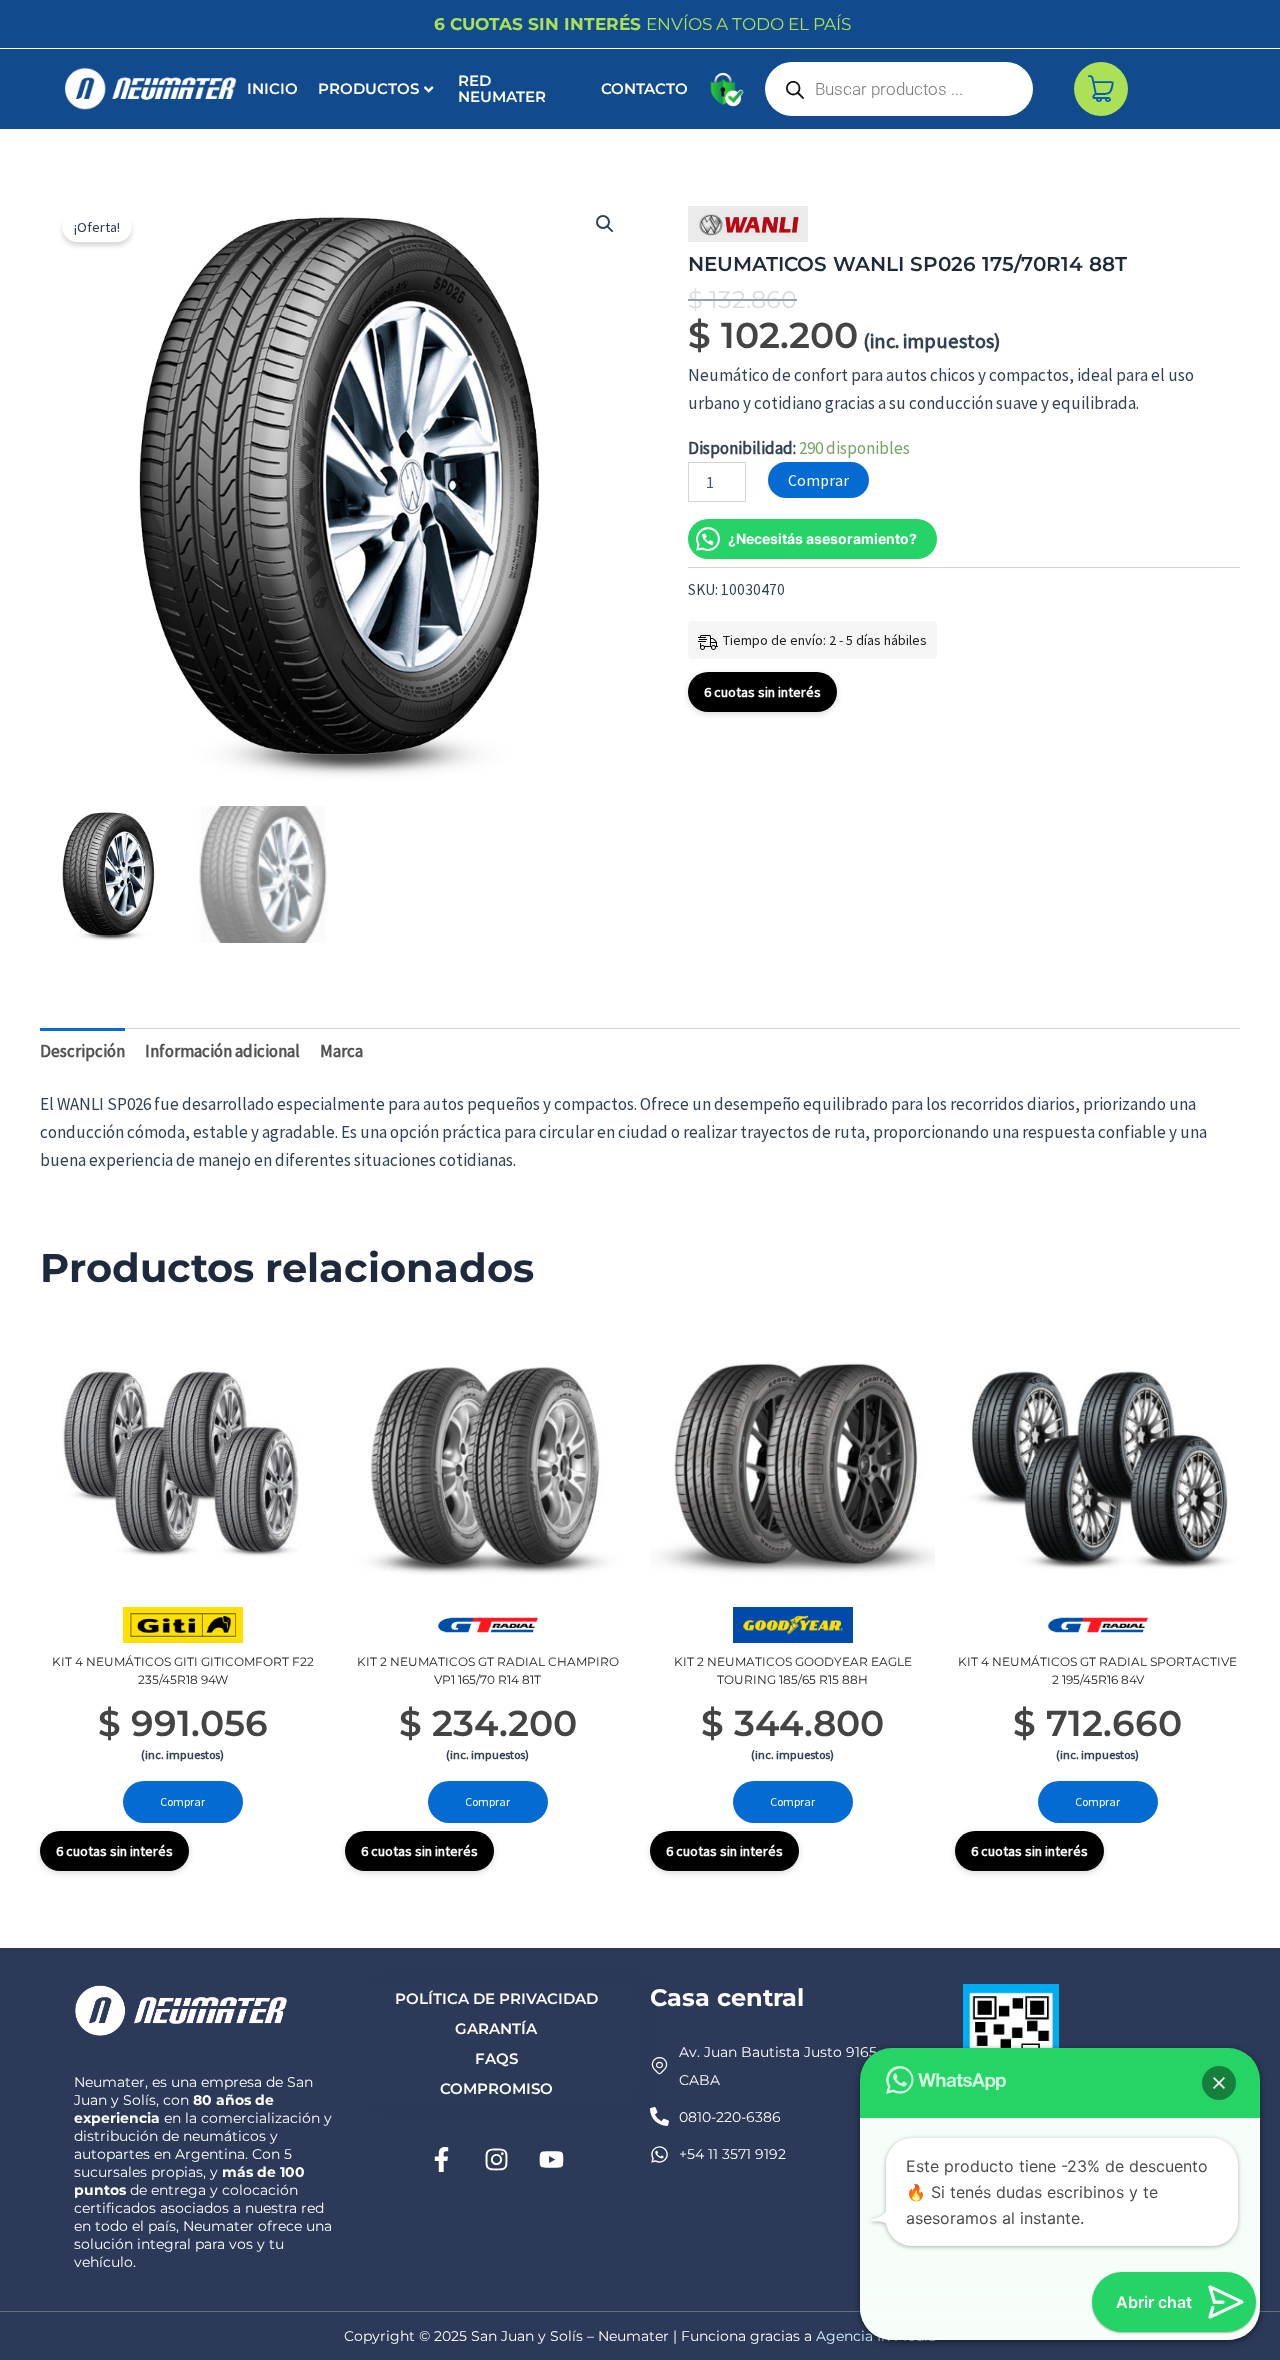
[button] (605, 224)
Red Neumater (502, 88)
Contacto (644, 88)
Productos (368, 88)
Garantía (496, 2028)
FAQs (496, 2058)
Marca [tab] (341, 1051)
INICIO (272, 88)
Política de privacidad (496, 1998)
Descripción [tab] (82, 1051)
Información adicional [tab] (222, 1051)
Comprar (818, 480)
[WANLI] (748, 224)
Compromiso (496, 2088)
